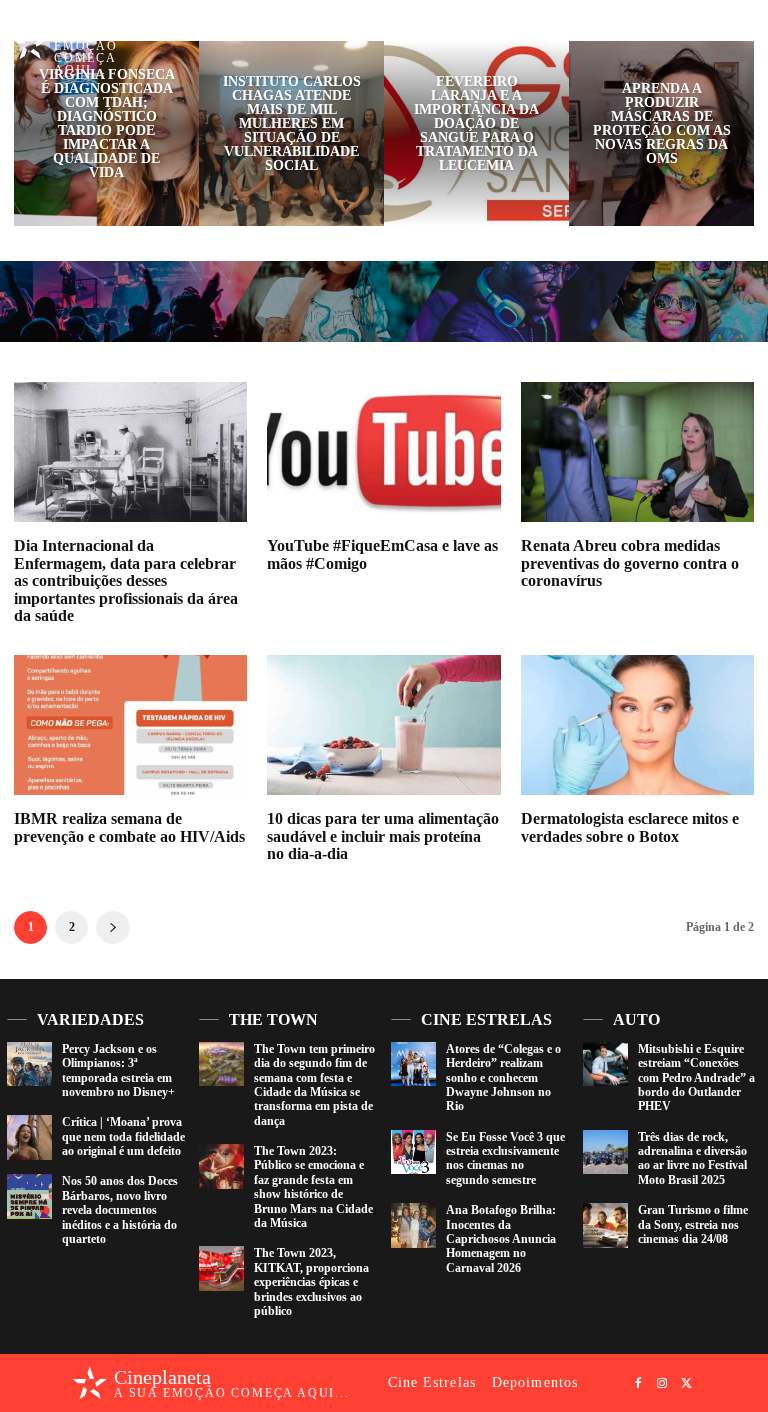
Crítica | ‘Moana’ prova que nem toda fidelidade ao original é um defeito (123, 1136)
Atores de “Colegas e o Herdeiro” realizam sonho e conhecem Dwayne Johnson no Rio (503, 1078)
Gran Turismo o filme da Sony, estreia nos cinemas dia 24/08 (693, 1224)
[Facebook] (693, 34)
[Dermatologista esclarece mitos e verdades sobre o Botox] (637, 725)
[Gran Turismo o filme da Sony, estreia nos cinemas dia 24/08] (605, 1225)
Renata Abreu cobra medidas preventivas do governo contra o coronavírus (630, 563)
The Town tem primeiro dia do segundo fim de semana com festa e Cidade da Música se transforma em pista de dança (314, 1085)
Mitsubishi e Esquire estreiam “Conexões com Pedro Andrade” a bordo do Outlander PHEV (696, 1078)
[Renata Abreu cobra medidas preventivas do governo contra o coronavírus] (637, 452)
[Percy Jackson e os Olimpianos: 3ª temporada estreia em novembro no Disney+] (29, 1064)
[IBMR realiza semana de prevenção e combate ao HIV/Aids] (130, 725)
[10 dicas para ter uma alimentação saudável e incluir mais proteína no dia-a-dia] (383, 725)
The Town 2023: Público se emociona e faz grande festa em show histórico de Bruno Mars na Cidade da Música (313, 1187)
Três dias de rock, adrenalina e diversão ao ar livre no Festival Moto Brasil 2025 (692, 1158)
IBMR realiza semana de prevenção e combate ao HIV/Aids (129, 827)
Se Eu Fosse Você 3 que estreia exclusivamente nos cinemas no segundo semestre (505, 1158)
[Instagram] (717, 34)
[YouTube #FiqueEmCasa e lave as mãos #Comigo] (383, 452)
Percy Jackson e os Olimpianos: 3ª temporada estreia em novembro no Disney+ (118, 1070)
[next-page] (113, 927)
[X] (741, 34)
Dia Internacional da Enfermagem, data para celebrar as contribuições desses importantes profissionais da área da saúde (126, 580)
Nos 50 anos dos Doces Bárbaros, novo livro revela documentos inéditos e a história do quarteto (120, 1210)
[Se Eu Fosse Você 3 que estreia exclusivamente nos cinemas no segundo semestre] (413, 1152)
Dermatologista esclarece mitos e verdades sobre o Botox (630, 827)
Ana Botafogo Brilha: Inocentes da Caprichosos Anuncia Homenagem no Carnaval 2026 (501, 1239)
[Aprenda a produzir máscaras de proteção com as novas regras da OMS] (661, 133)
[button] (661, 33)
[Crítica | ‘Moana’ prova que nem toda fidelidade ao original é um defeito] (29, 1137)
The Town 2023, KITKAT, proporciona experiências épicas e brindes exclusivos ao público (311, 1282)
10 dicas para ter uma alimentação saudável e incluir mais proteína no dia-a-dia (383, 836)
